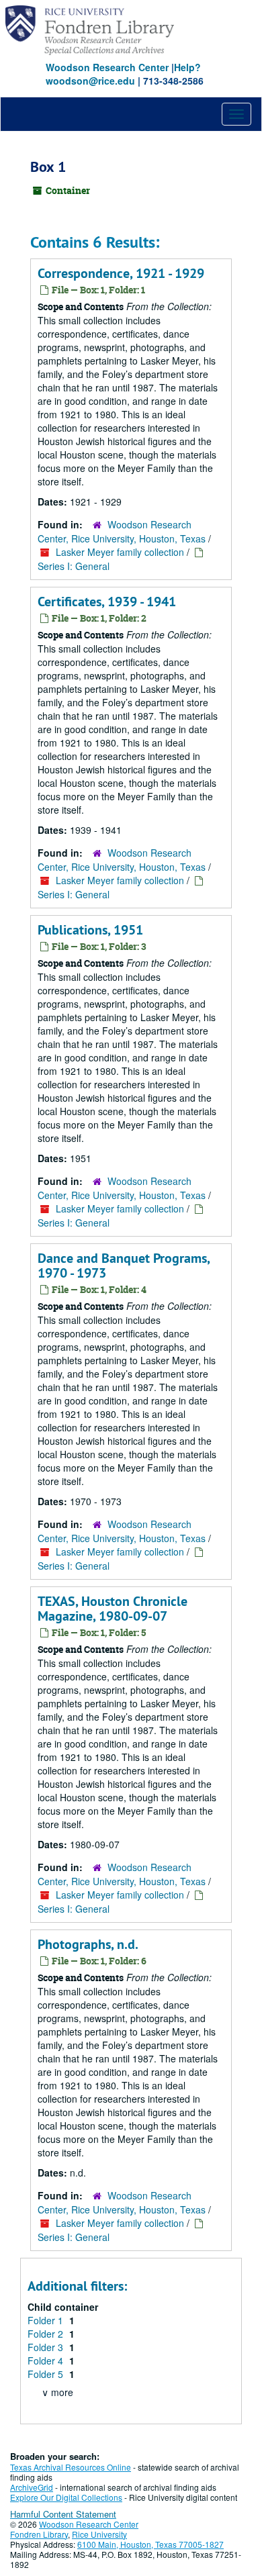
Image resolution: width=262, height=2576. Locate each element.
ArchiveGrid (32, 2487)
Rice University (99, 2534)
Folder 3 (47, 2347)
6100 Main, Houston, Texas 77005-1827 (150, 2544)
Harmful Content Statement (63, 2514)
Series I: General (74, 566)
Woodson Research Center (107, 67)
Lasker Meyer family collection (120, 552)
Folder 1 (47, 2320)
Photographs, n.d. (88, 1944)
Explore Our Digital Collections (66, 2497)
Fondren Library (39, 2534)
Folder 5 (47, 2374)
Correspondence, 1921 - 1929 (121, 273)
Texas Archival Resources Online (71, 2467)
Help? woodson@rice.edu (123, 74)
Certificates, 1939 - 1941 (107, 602)
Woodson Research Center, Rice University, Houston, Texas (122, 531)
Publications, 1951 (90, 930)
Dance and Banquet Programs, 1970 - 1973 (124, 1266)
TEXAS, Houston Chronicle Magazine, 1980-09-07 (113, 1609)
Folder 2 (47, 2334)
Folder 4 (47, 2360)
